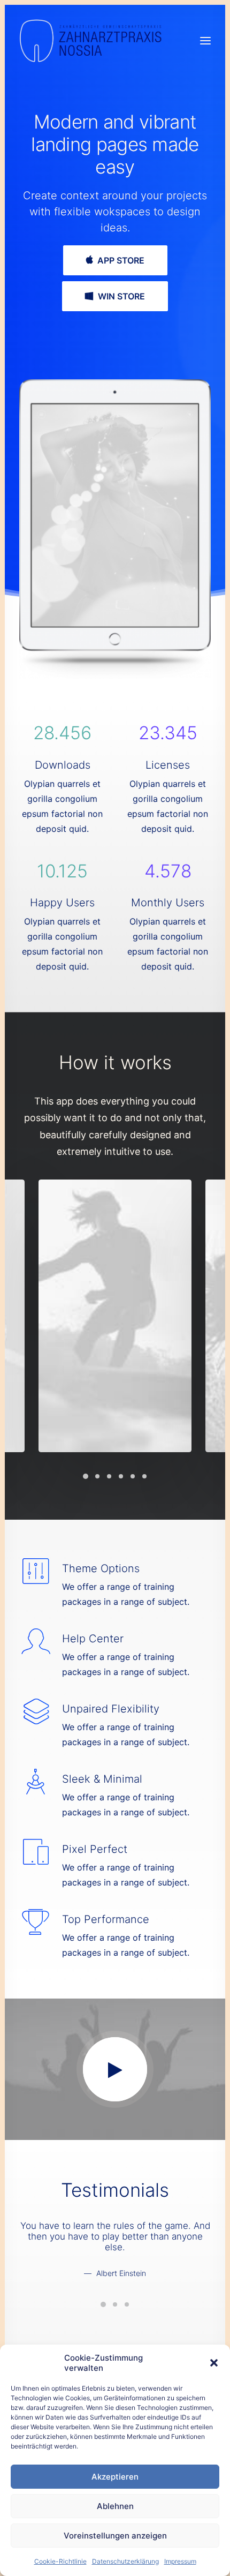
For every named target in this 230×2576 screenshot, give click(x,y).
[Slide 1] (86, 1476)
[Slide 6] (144, 1476)
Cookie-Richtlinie (60, 2561)
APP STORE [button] (121, 260)
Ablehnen (115, 2506)
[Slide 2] (97, 1476)
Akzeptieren (115, 2477)
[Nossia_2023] (91, 41)
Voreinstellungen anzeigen (115, 2536)
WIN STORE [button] (121, 296)
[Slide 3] (109, 1476)
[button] (214, 2363)
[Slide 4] (121, 1476)
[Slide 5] (133, 1476)
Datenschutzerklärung (125, 2561)
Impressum (180, 2561)
